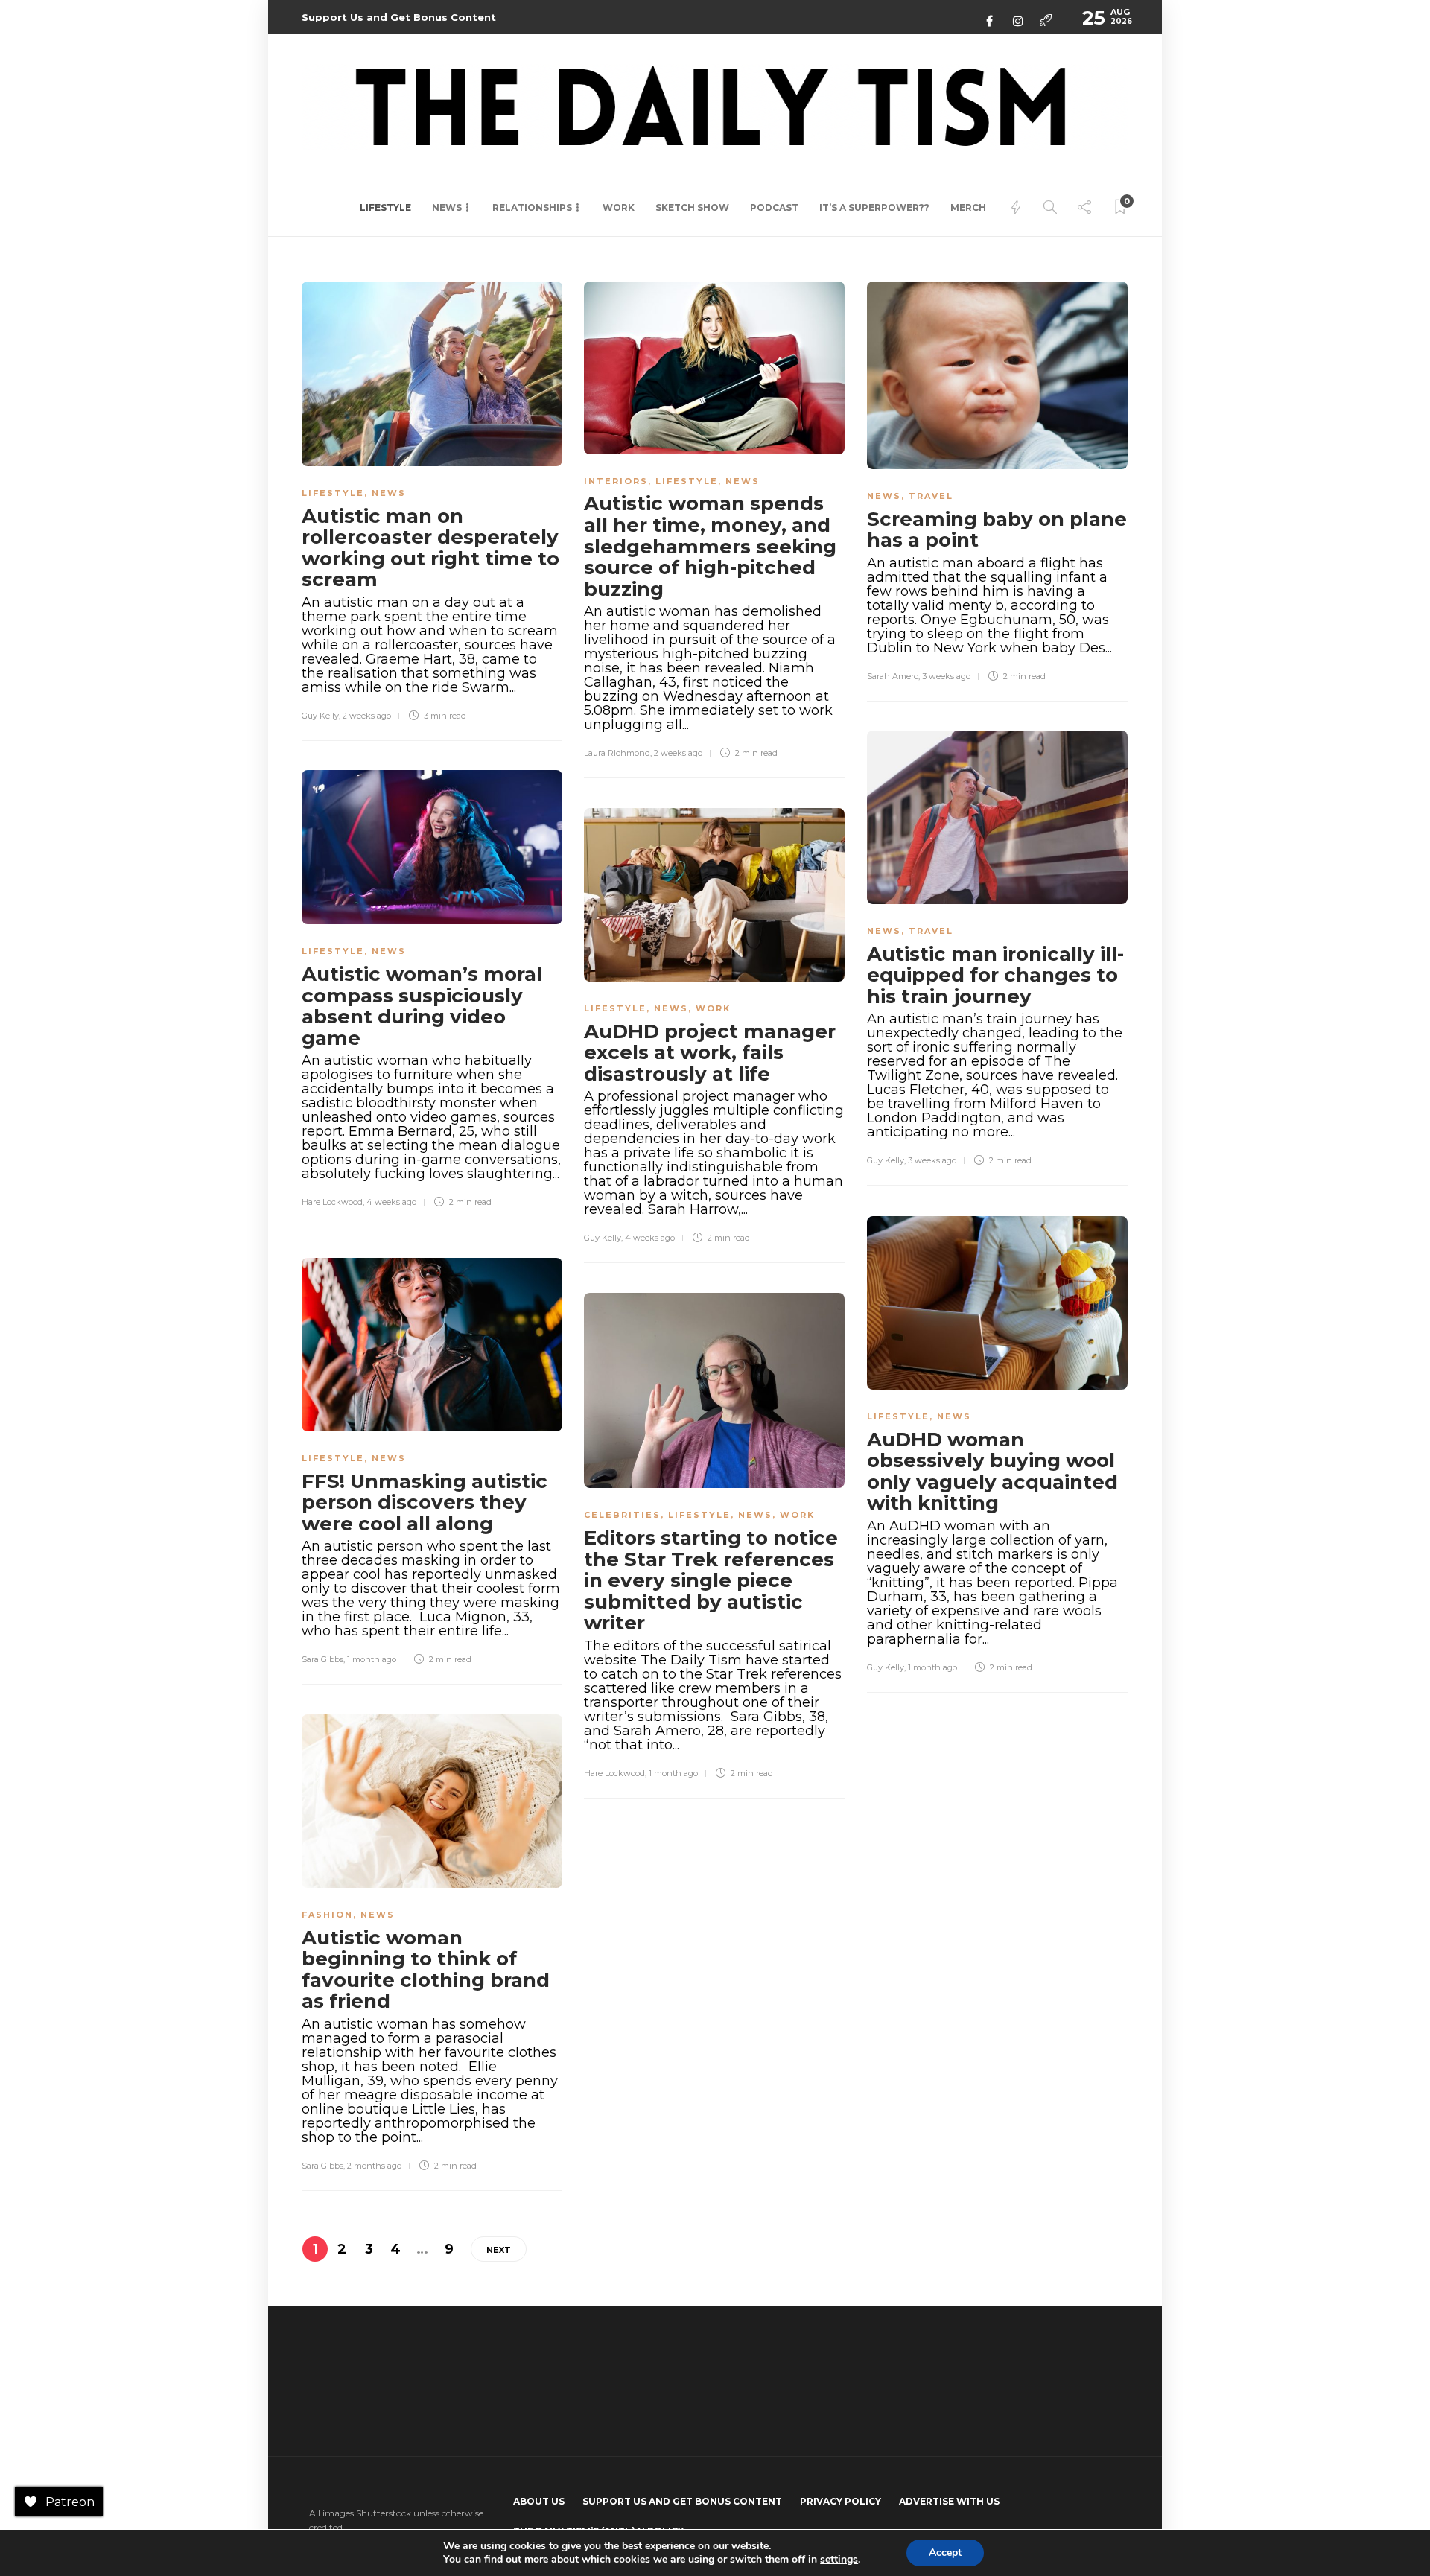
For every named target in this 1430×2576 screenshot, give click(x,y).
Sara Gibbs (322, 1659)
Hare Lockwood (332, 1202)
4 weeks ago (391, 1202)
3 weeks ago (946, 676)
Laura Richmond (617, 753)
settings (839, 2560)
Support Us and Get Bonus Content (399, 17)
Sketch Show (692, 207)
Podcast (774, 207)
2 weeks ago (367, 716)
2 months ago (374, 2166)
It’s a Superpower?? (874, 207)
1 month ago (932, 1667)
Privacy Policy (840, 2501)
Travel (931, 496)
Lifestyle (385, 207)
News (447, 207)
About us (539, 2501)
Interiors (616, 481)
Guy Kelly (320, 716)
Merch (968, 207)
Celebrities (622, 1515)
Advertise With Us (949, 2501)
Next (499, 2250)
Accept (945, 2553)
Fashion (327, 1915)
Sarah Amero (893, 676)
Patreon (70, 2502)
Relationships (532, 207)
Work (619, 207)
